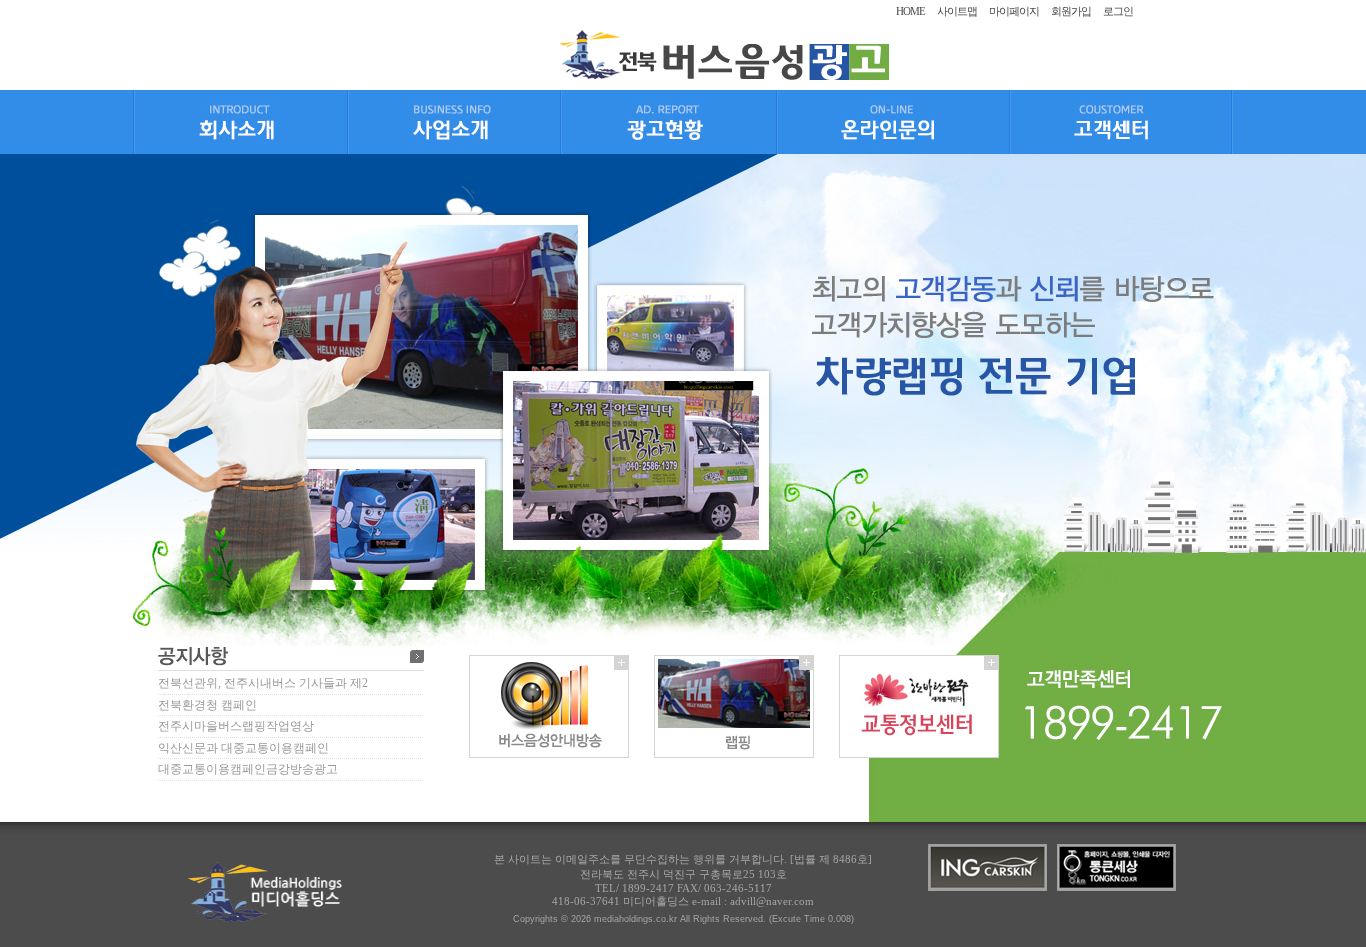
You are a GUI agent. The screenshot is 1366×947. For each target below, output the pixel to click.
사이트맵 (957, 11)
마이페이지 (1014, 11)
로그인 (1118, 11)
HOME (910, 11)
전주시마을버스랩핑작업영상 (236, 726)
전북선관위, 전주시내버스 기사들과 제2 (263, 683)
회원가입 (1071, 11)
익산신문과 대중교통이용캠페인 (243, 748)
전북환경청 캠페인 (207, 705)
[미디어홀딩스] (723, 76)
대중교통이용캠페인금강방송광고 (248, 769)
